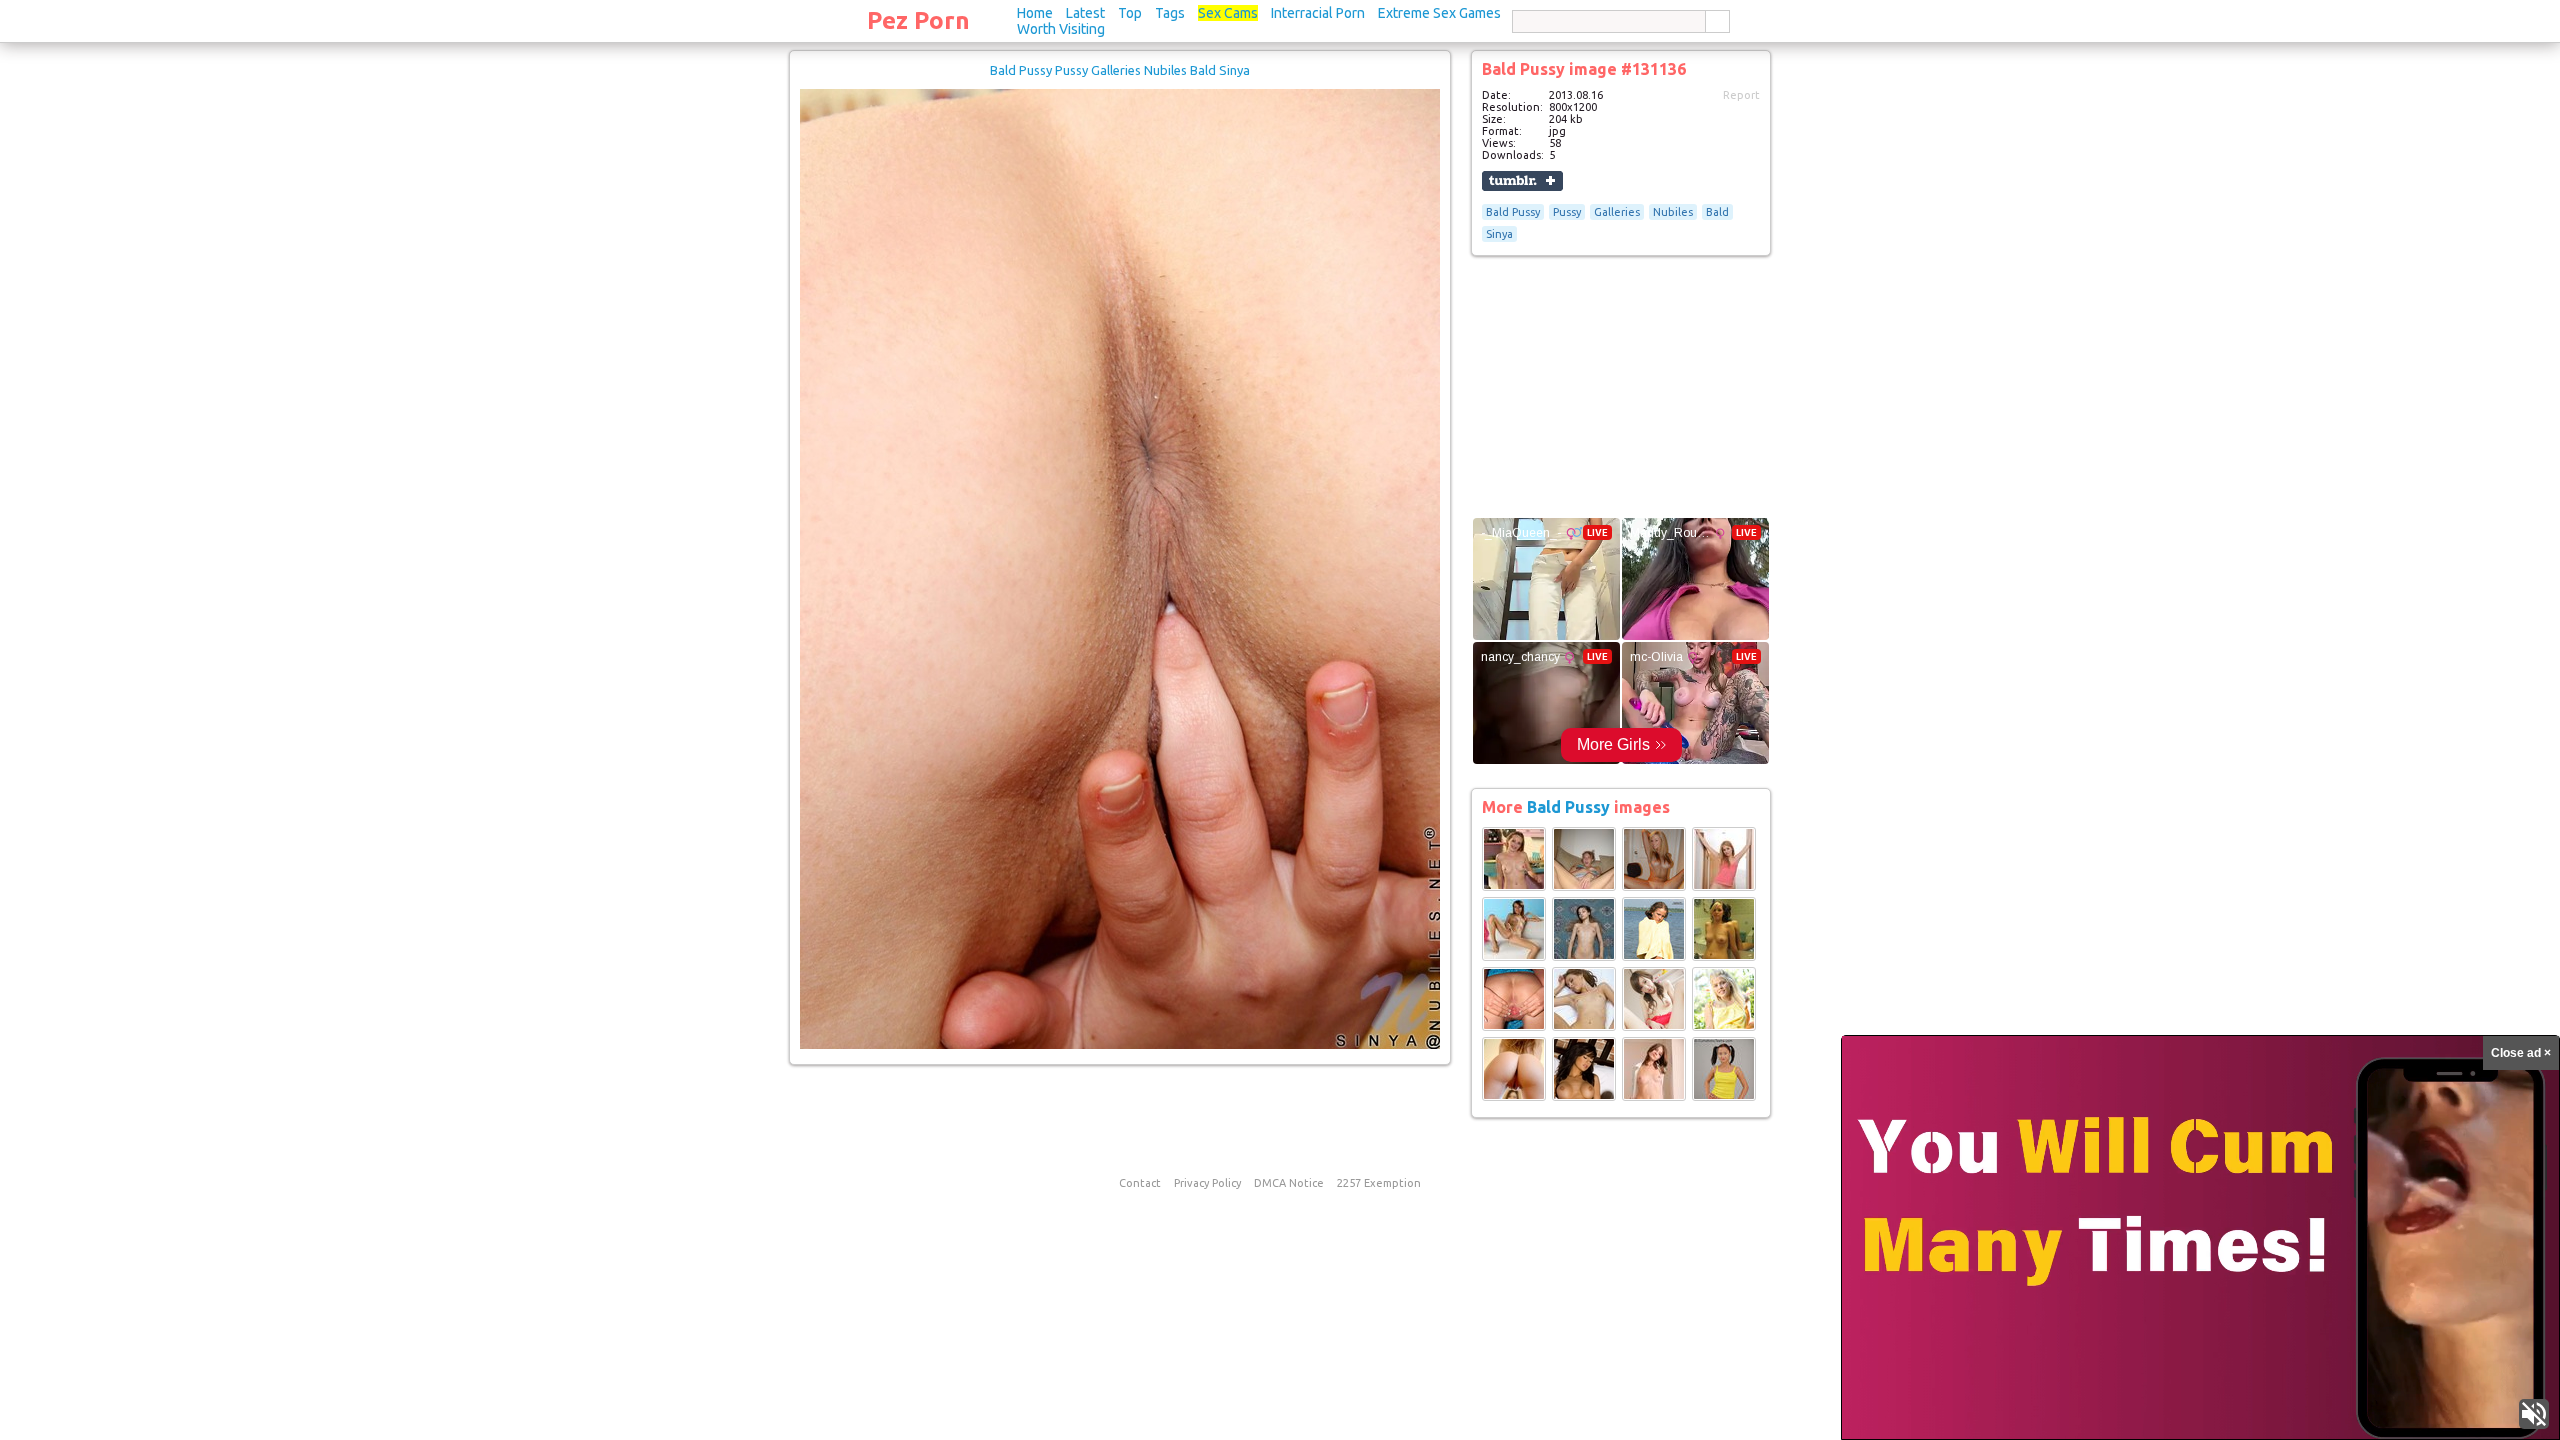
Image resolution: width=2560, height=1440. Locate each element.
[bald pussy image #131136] (1120, 1045)
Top (1130, 13)
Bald (1717, 212)
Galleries (1617, 212)
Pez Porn (918, 20)
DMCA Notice (1289, 1183)
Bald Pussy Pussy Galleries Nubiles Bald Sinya (1120, 70)
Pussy (1567, 212)
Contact (1140, 1183)
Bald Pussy (1513, 212)
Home (1035, 13)
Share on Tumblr (1522, 181)
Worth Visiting (1061, 29)
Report (1741, 95)
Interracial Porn (1318, 13)
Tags (1170, 13)
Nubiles (1673, 212)
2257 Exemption (1379, 1183)
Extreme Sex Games (1439, 13)
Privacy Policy (1207, 1183)
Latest (1085, 13)
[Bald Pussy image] (1514, 887)
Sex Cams (1228, 13)
